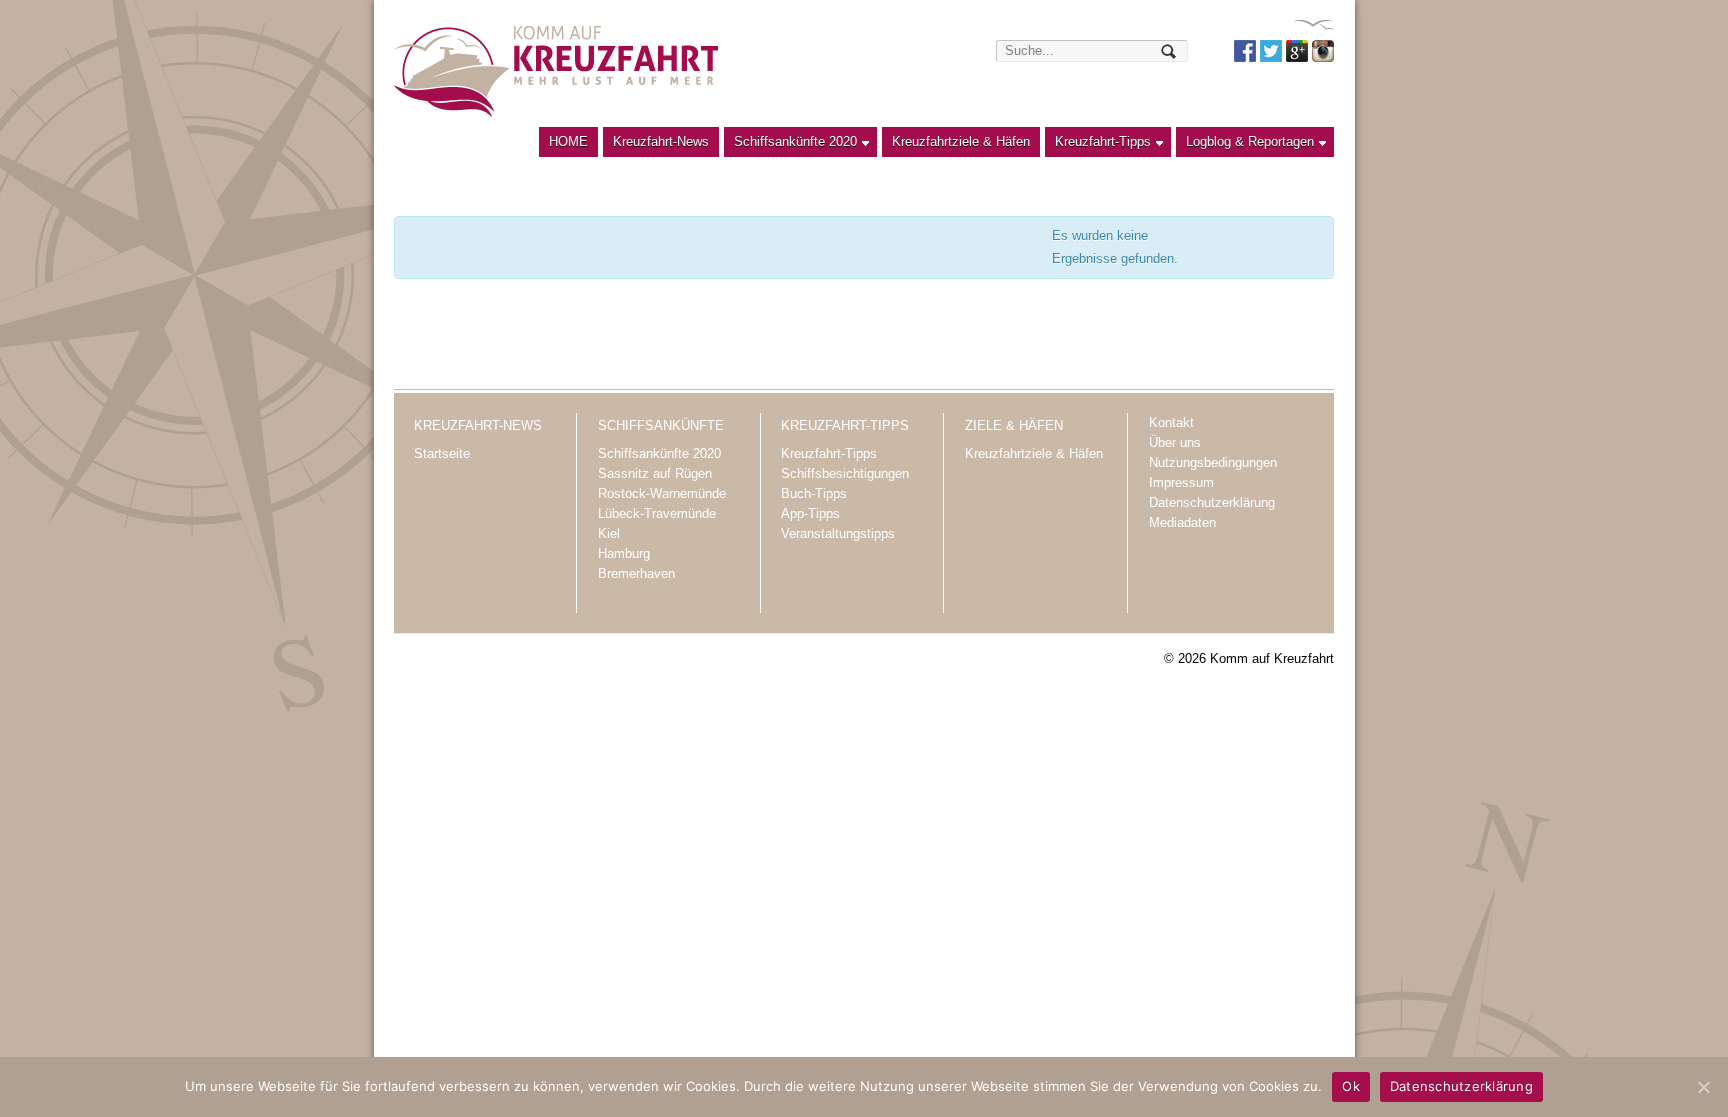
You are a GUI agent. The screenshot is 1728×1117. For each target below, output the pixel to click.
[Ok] (1703, 1087)
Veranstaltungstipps (838, 533)
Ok (1351, 1086)
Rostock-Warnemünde (662, 493)
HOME (568, 141)
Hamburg (624, 553)
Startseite (442, 453)
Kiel (609, 533)
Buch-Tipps (814, 493)
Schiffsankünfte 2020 (790, 145)
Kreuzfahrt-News (661, 141)
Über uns (1175, 442)
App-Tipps (810, 513)
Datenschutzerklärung (1212, 502)
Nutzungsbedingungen (1213, 462)
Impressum (1181, 482)
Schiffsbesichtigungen (845, 473)
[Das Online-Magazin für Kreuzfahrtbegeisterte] (556, 71)
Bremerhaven (636, 573)
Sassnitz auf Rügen (655, 473)
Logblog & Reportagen (1245, 145)
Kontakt (1171, 422)
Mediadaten (1182, 522)
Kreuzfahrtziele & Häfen (961, 141)
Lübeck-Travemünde (657, 513)
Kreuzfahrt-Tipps (1098, 145)
